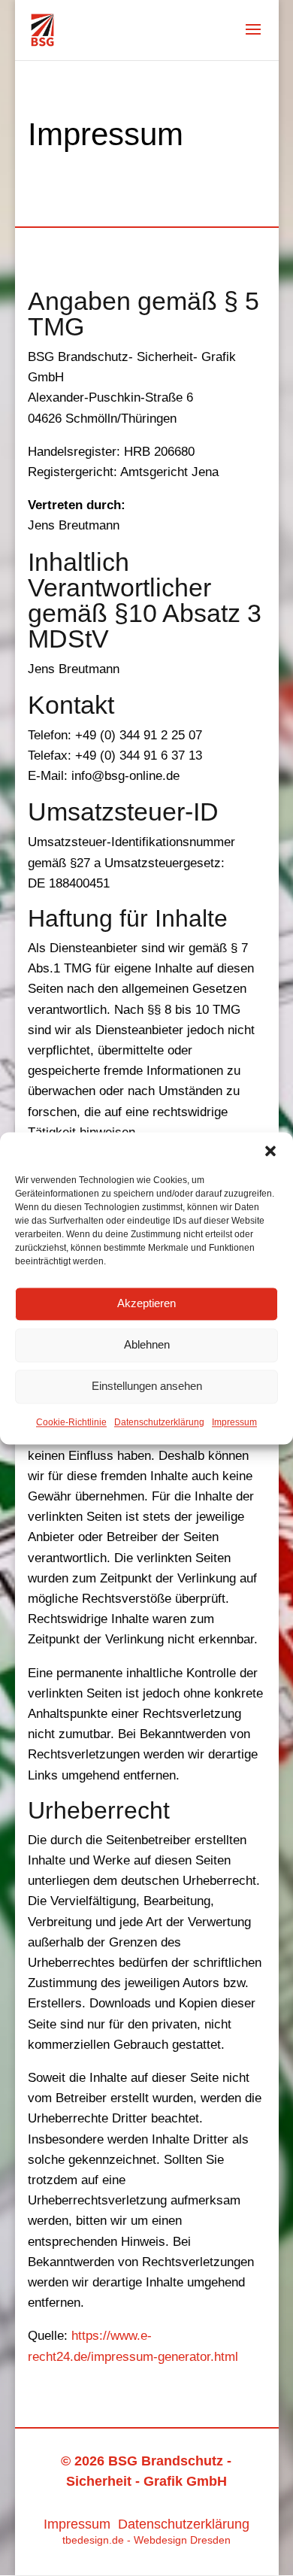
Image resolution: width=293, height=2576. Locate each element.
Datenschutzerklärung (159, 1422)
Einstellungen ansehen (147, 1386)
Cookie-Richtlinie (71, 1422)
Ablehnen (147, 1344)
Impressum (234, 1422)
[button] (270, 1151)
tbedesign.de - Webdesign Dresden (146, 2540)
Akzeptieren (146, 1303)
